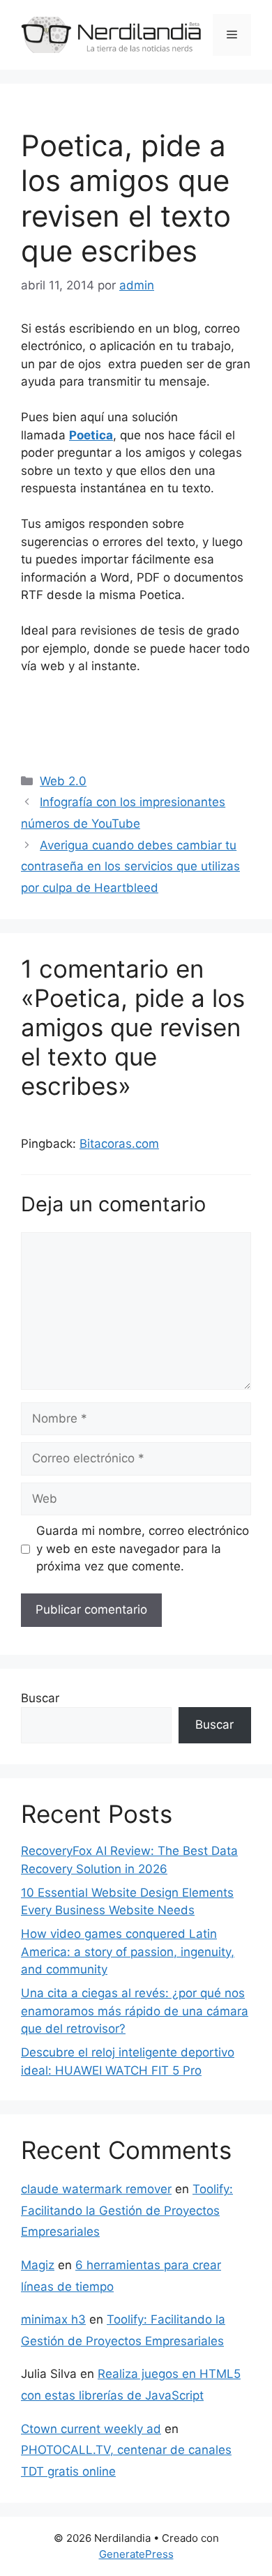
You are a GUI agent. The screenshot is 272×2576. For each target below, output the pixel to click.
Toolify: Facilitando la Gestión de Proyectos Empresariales (127, 2210)
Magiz (38, 2265)
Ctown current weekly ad (91, 2429)
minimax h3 (53, 2319)
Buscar (40, 1698)
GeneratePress (136, 2554)
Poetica (91, 435)
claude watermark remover (96, 2189)
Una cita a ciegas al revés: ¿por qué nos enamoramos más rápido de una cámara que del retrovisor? (135, 2011)
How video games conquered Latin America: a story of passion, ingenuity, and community (128, 1952)
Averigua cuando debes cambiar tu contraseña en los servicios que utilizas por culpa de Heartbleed (130, 866)
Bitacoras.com (119, 1144)
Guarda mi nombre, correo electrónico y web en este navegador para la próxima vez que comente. (143, 1548)
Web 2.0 (63, 781)
